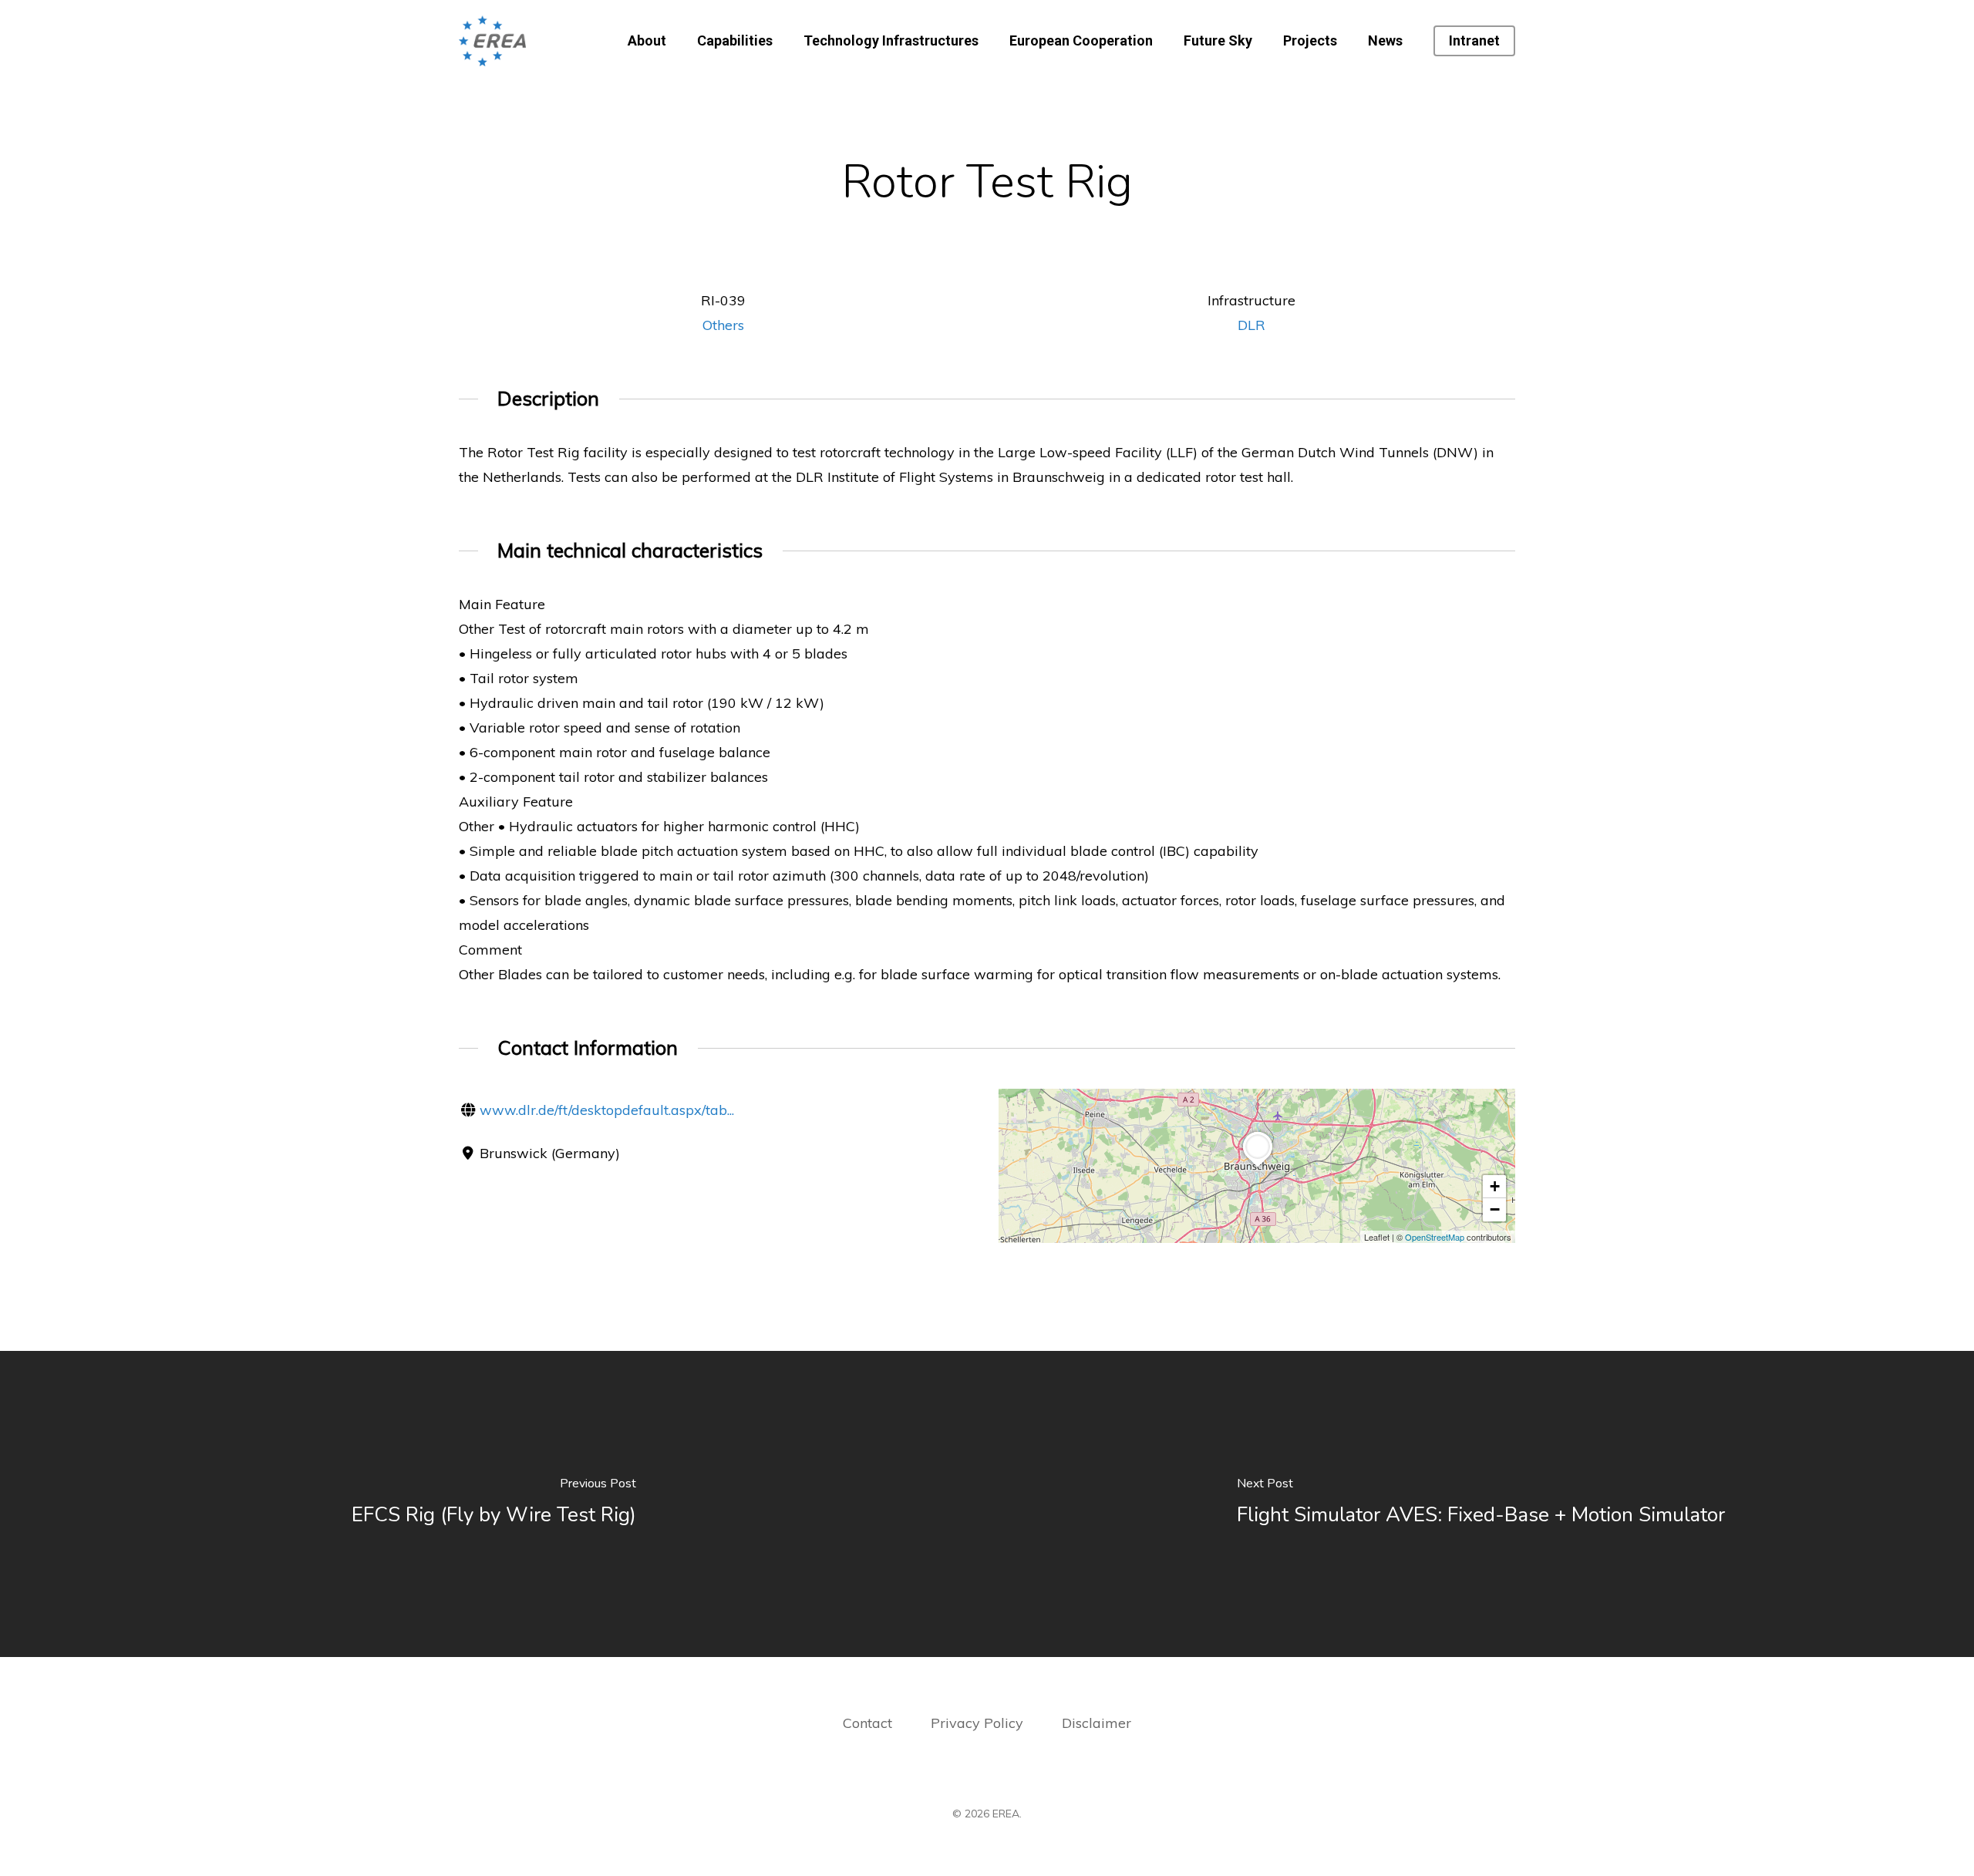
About (647, 41)
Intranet (1474, 41)
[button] (1258, 1167)
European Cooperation (1081, 41)
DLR (1251, 325)
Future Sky (1218, 41)
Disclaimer (1096, 1723)
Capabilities (735, 41)
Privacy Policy (979, 1723)
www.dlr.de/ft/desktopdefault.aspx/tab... (607, 1110)
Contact (867, 1723)
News (1385, 41)
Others (723, 325)
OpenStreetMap (1435, 1237)
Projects (1310, 41)
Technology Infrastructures (891, 41)
